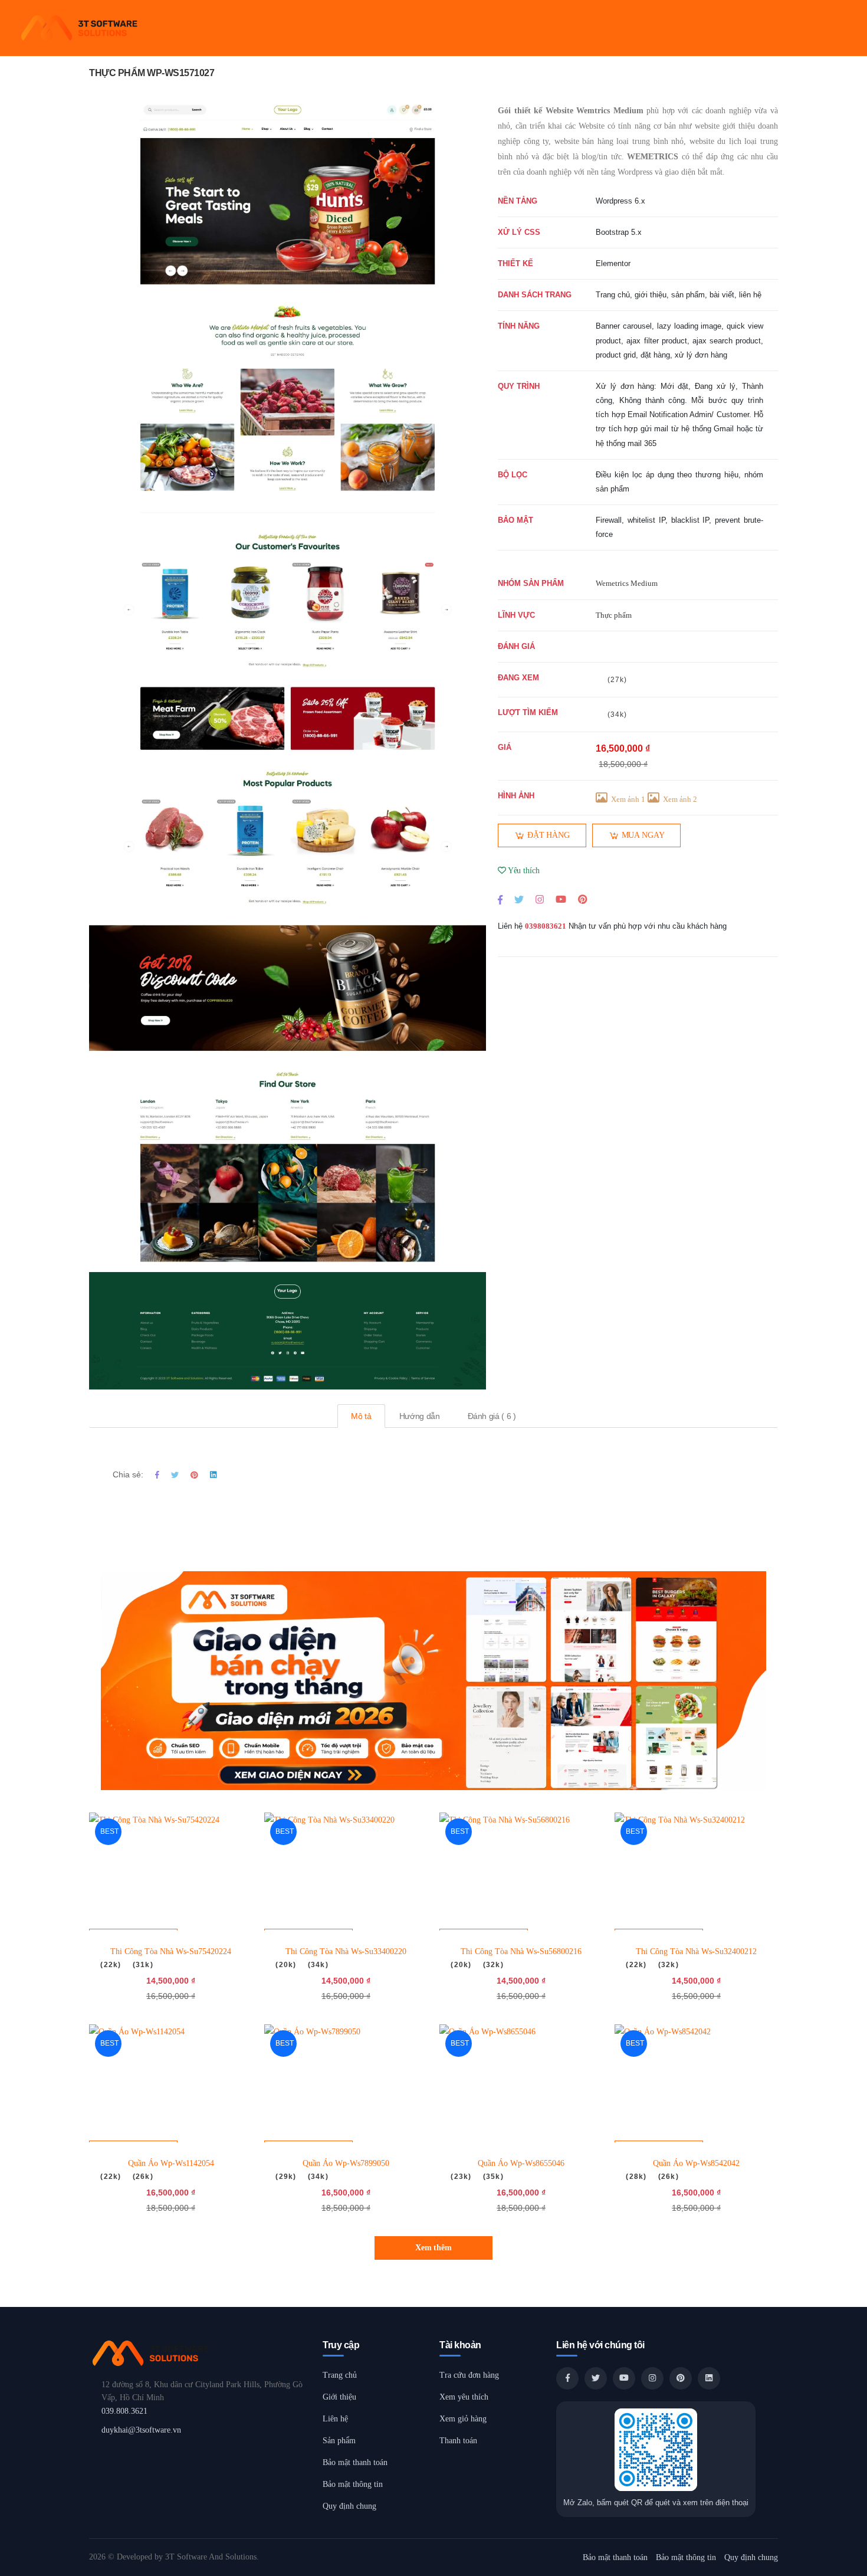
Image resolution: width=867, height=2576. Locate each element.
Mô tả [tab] (361, 1416)
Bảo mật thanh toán (355, 2462)
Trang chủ (340, 2375)
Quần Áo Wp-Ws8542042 (696, 2163)
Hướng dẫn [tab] (420, 1416)
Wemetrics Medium (627, 583)
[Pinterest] (582, 899)
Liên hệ (335, 2419)
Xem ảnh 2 (680, 799)
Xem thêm (433, 2248)
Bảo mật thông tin (353, 2484)
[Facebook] (500, 899)
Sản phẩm (339, 2441)
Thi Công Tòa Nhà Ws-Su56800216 (521, 1951)
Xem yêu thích (464, 2397)
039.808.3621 (124, 2411)
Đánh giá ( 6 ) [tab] (492, 1416)
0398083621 (546, 926)
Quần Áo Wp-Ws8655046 (521, 2163)
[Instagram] (540, 899)
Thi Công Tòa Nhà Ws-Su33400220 (346, 1951)
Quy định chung (349, 2506)
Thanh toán (458, 2441)
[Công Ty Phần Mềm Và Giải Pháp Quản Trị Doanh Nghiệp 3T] (200, 2353)
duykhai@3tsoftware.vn (141, 2430)
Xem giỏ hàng (463, 2419)
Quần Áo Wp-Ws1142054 (171, 2163)
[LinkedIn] (709, 2378)
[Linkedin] (213, 1475)
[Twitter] (519, 899)
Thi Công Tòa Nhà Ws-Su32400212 (696, 1951)
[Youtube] (561, 899)
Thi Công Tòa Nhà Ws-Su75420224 (171, 1951)
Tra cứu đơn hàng (469, 2375)
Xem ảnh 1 (628, 799)
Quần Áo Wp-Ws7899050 (346, 2163)
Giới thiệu (339, 2397)
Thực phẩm (614, 615)
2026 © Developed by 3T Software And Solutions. (174, 2557)
